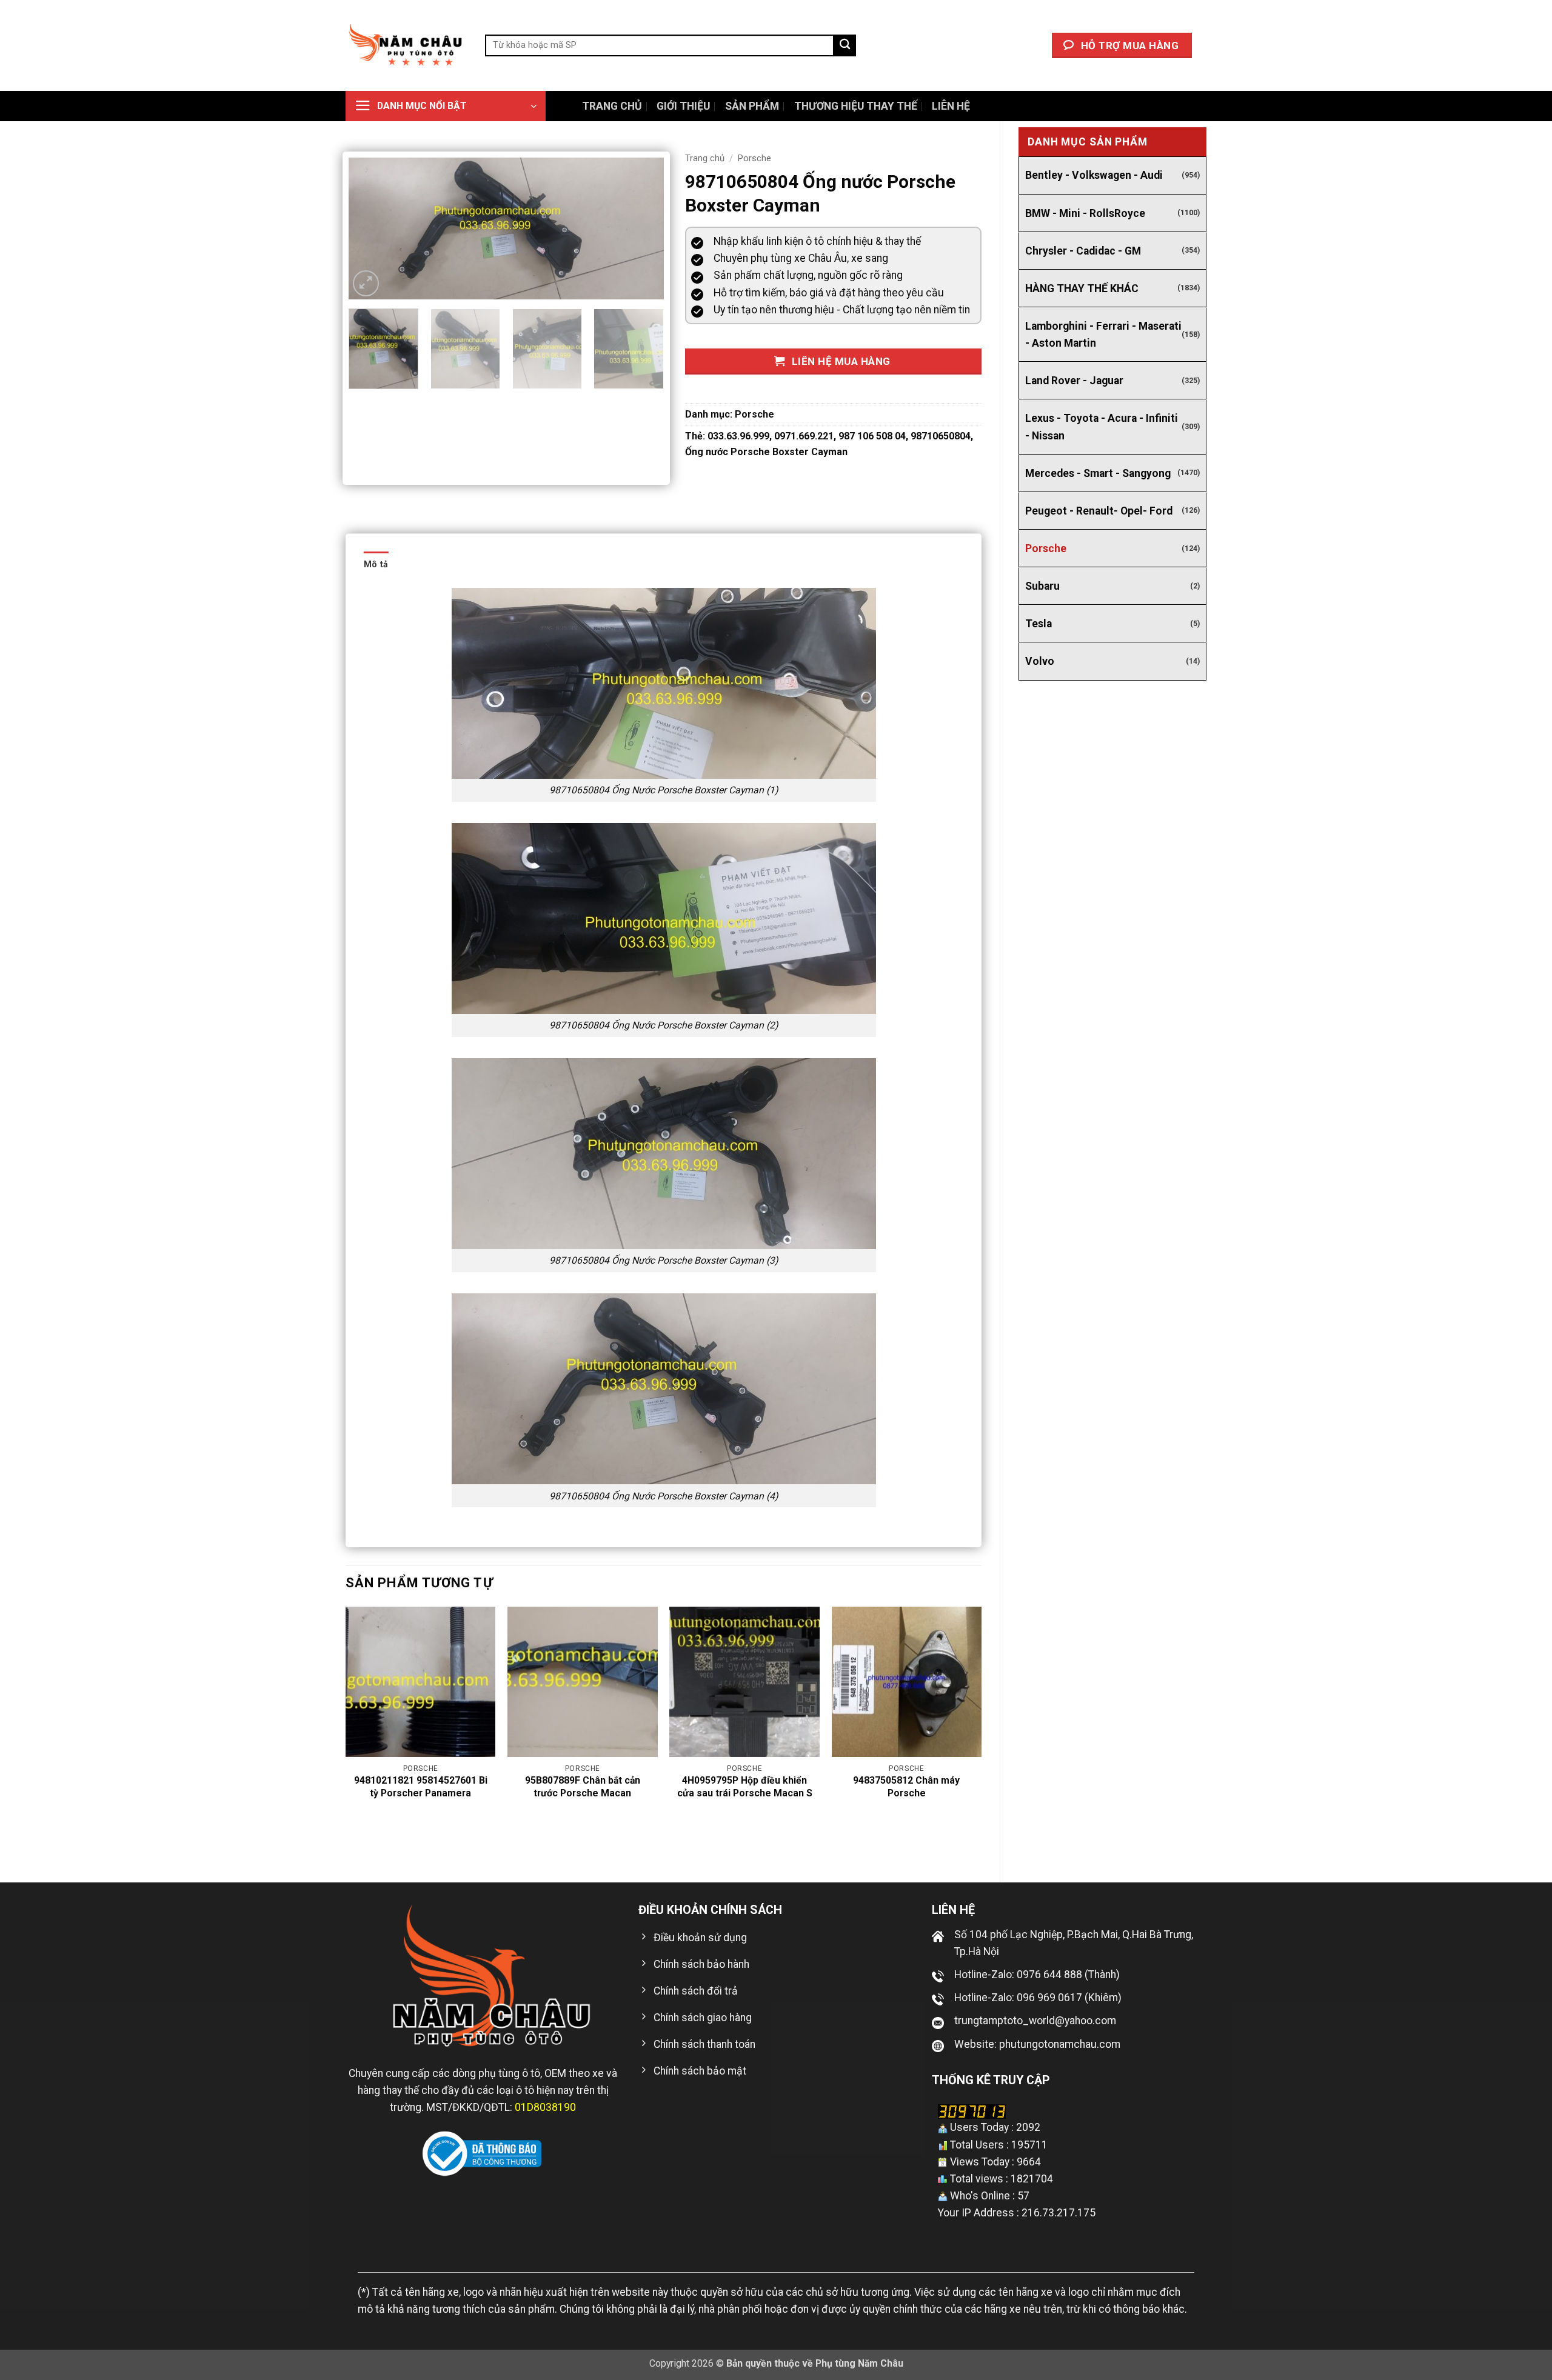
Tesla (1039, 624)
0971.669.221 (804, 436)
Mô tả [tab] (376, 564)
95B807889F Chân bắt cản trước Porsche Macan (583, 1787)
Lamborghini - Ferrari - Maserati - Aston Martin (1103, 335)
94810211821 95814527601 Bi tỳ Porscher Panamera (421, 1787)
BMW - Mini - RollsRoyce (1085, 213)
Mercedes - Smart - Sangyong (1098, 473)
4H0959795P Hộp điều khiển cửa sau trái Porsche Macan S (745, 1787)
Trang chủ (705, 158)
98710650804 (941, 436)
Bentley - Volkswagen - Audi (1094, 175)
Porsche (1046, 548)
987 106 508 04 (872, 436)
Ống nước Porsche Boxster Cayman (766, 452)
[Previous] (370, 229)
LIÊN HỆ (951, 106)
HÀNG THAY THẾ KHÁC (1082, 288)
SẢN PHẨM (752, 106)
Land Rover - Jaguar (1074, 381)
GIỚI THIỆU (683, 106)
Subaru (1042, 586)
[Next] (642, 229)
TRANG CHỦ (612, 106)
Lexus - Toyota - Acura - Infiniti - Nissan (1102, 427)
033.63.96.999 (738, 436)
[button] (446, 106)
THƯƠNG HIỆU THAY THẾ (856, 106)
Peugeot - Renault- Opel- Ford (1099, 511)
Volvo (1040, 661)
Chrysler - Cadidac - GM (1083, 251)
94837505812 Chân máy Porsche (906, 1787)
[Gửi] (845, 46)
